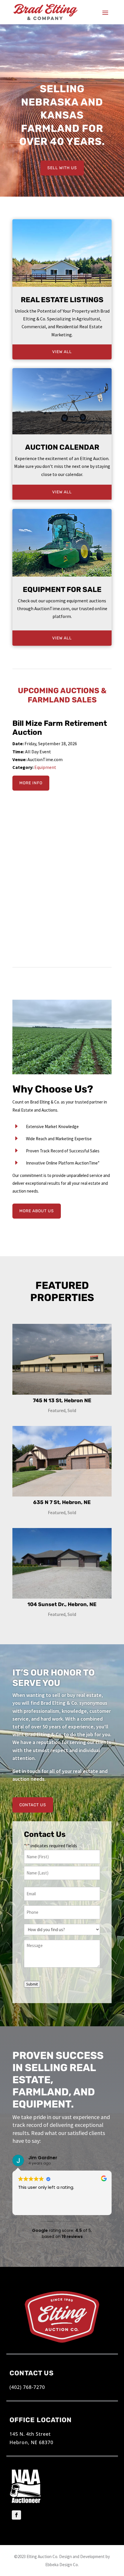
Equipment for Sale (62, 589)
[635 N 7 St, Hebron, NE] (62, 1461)
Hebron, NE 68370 (31, 2442)
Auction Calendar (62, 447)
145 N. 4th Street (30, 2434)
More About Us (37, 1211)
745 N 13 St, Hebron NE (62, 1400)
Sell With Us (62, 168)
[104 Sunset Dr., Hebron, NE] (62, 1563)
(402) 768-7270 (27, 2387)
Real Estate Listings (62, 300)
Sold (72, 1410)
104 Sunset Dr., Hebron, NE (62, 1604)
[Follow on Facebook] (16, 2515)
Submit (32, 1984)
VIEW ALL (62, 352)
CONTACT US (33, 1805)
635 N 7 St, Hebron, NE (62, 1502)
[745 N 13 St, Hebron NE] (62, 1359)
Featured (57, 1410)
